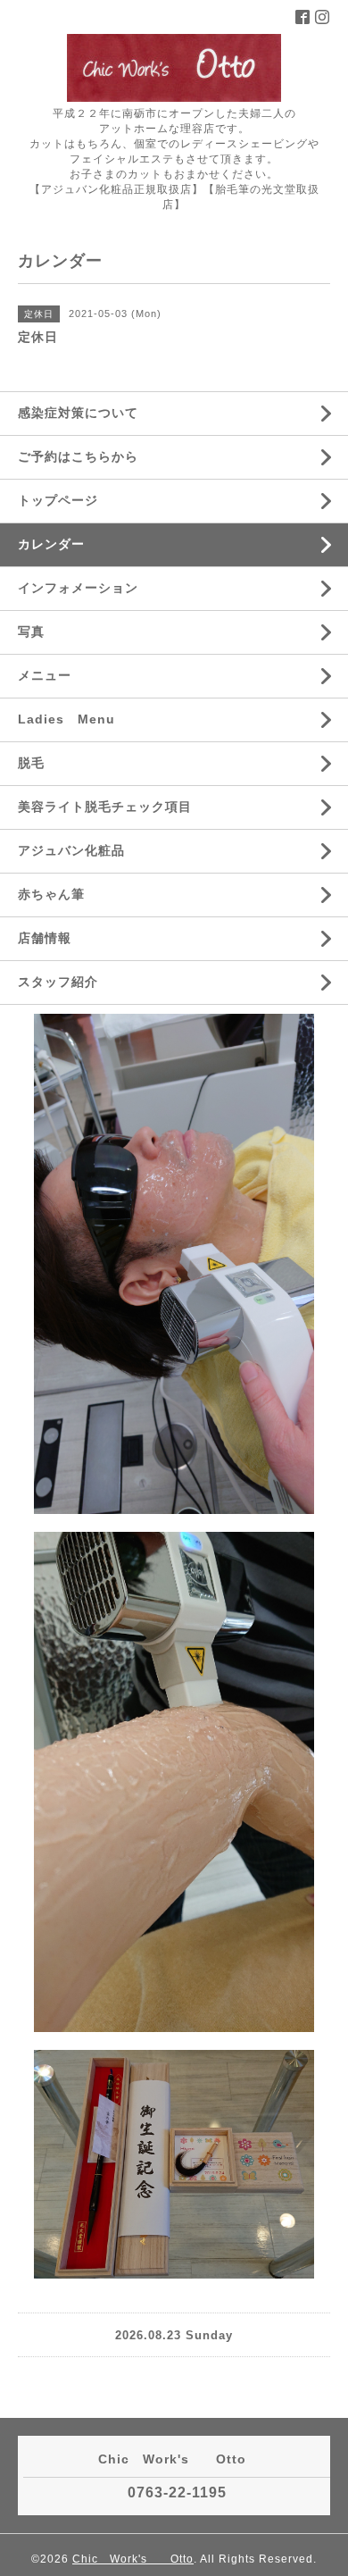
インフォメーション (78, 588)
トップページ (58, 500)
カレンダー (51, 544)
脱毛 (31, 763)
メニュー (45, 675)
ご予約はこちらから (78, 456)
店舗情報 (45, 938)
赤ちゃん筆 (51, 894)
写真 (31, 631)
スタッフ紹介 (58, 982)
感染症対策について (78, 413)
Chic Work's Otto (133, 2559)
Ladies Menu (66, 719)
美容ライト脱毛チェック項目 (105, 807)
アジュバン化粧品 (71, 850)
